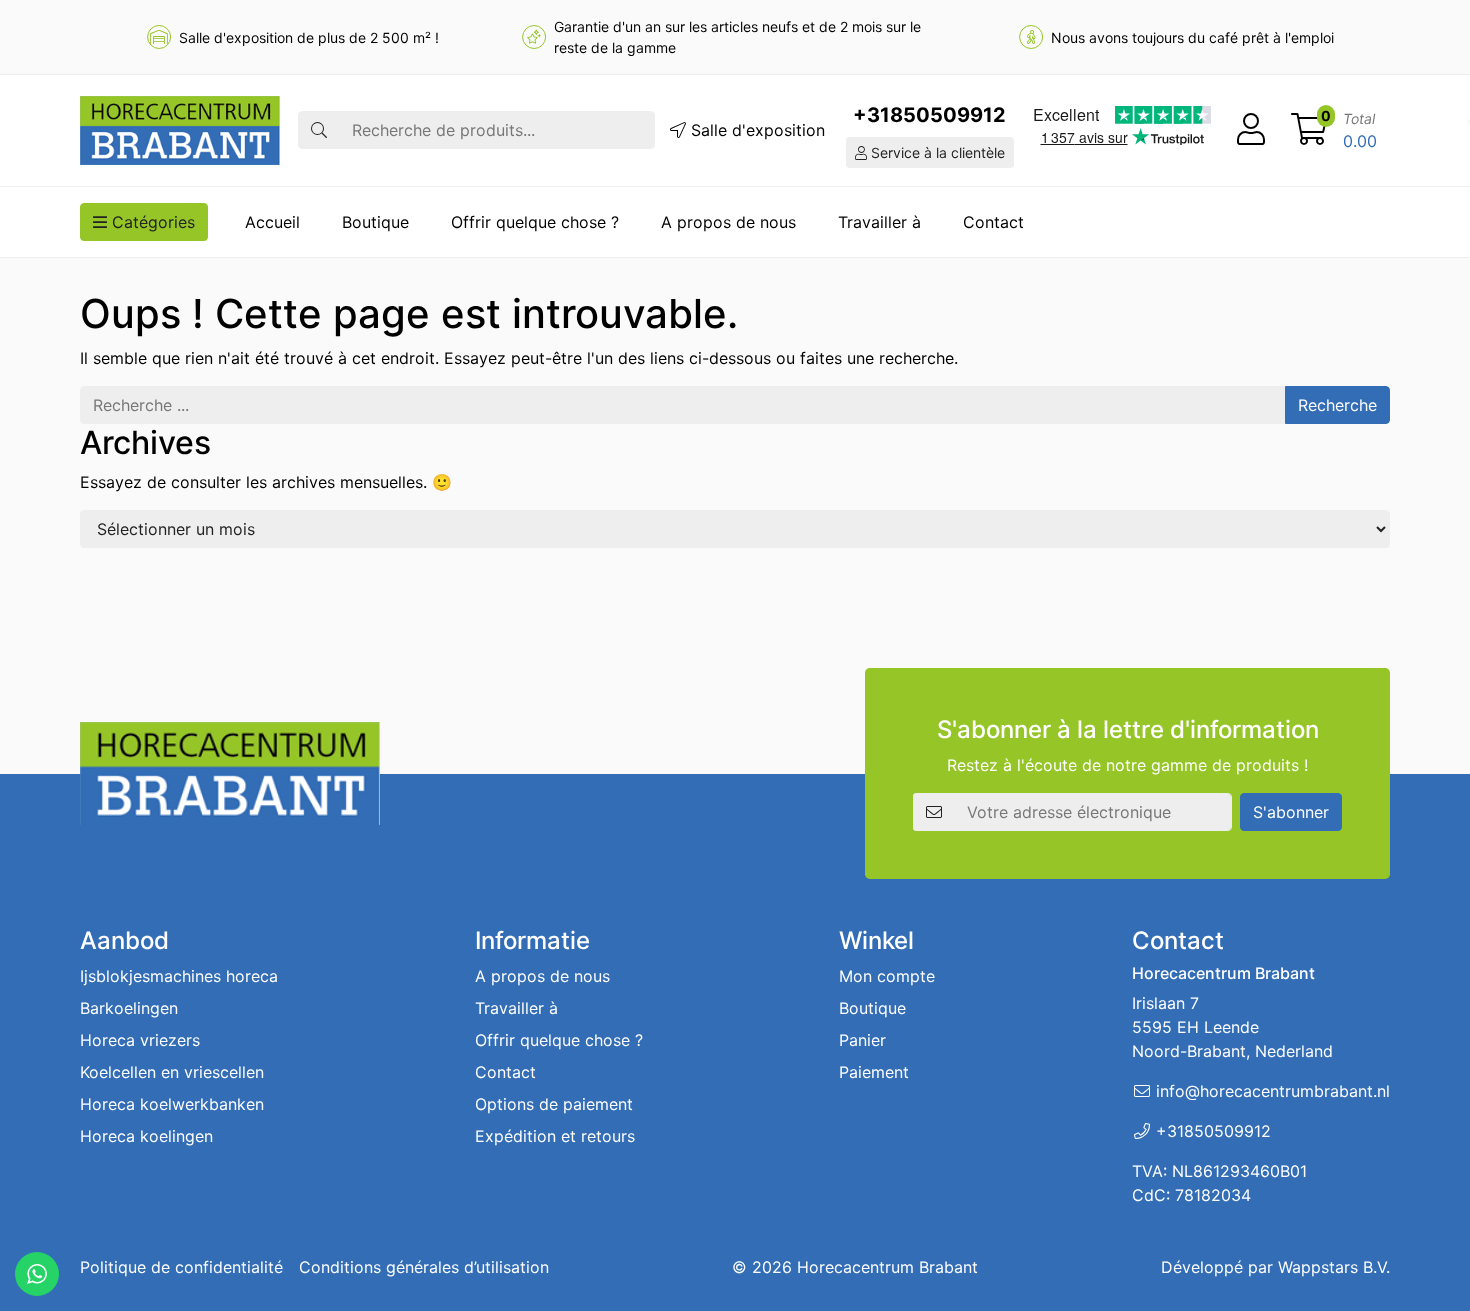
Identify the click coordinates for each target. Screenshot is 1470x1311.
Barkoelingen (129, 1008)
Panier (862, 1040)
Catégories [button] (151, 222)
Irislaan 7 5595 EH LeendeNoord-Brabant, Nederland (1232, 1027)
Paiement (874, 1072)
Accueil (272, 222)
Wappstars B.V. (1334, 1267)
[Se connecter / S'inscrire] (1251, 130)
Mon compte (887, 976)
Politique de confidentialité (181, 1267)
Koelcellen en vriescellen (172, 1072)
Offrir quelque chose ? (535, 222)
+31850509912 (929, 115)
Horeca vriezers (140, 1040)
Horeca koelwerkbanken (172, 1104)
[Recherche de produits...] (319, 130)
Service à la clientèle (936, 152)
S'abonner (1291, 812)
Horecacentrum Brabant (887, 1267)
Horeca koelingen (146, 1136)
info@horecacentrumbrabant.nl (1273, 1091)
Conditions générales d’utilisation (424, 1267)
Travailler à (879, 222)
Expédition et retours (555, 1136)
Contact (993, 222)
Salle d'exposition (755, 130)
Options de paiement (554, 1104)
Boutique (375, 222)
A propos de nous (728, 222)
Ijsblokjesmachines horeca (179, 976)
